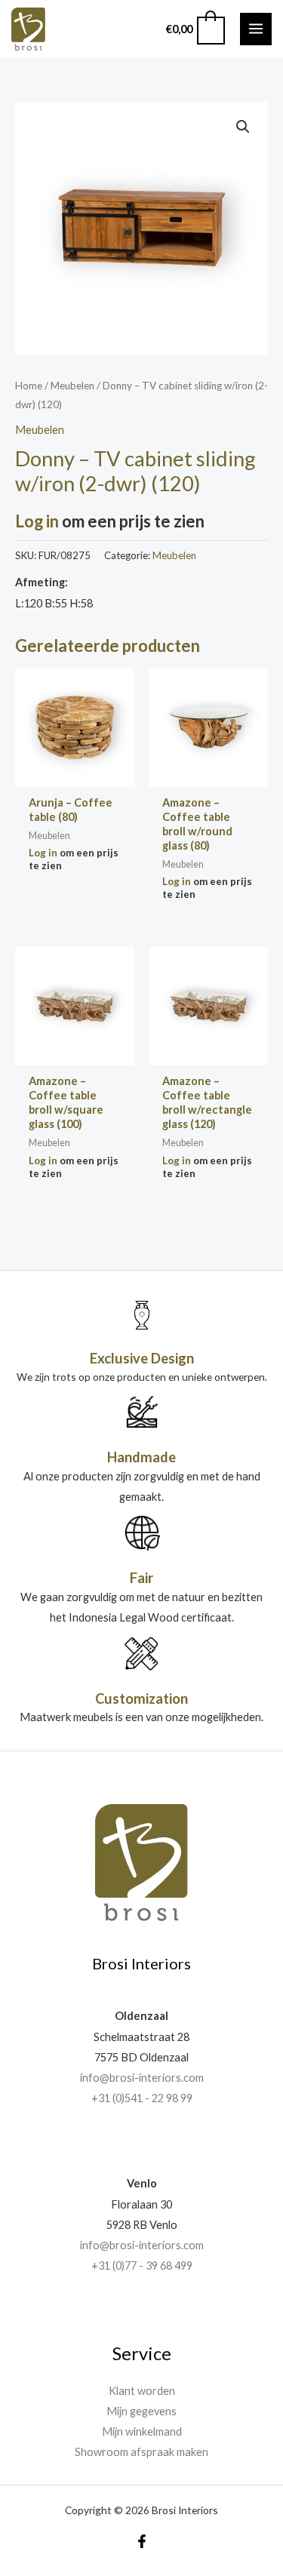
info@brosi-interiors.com (142, 2078)
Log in (37, 521)
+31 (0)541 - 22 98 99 (142, 2098)
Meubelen (72, 386)
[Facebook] (142, 2541)
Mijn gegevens (141, 2411)
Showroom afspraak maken (141, 2452)
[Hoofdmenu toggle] (256, 29)
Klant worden (142, 2391)
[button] (243, 127)
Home (29, 386)
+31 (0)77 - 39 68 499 (142, 2266)
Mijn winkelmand (142, 2432)
